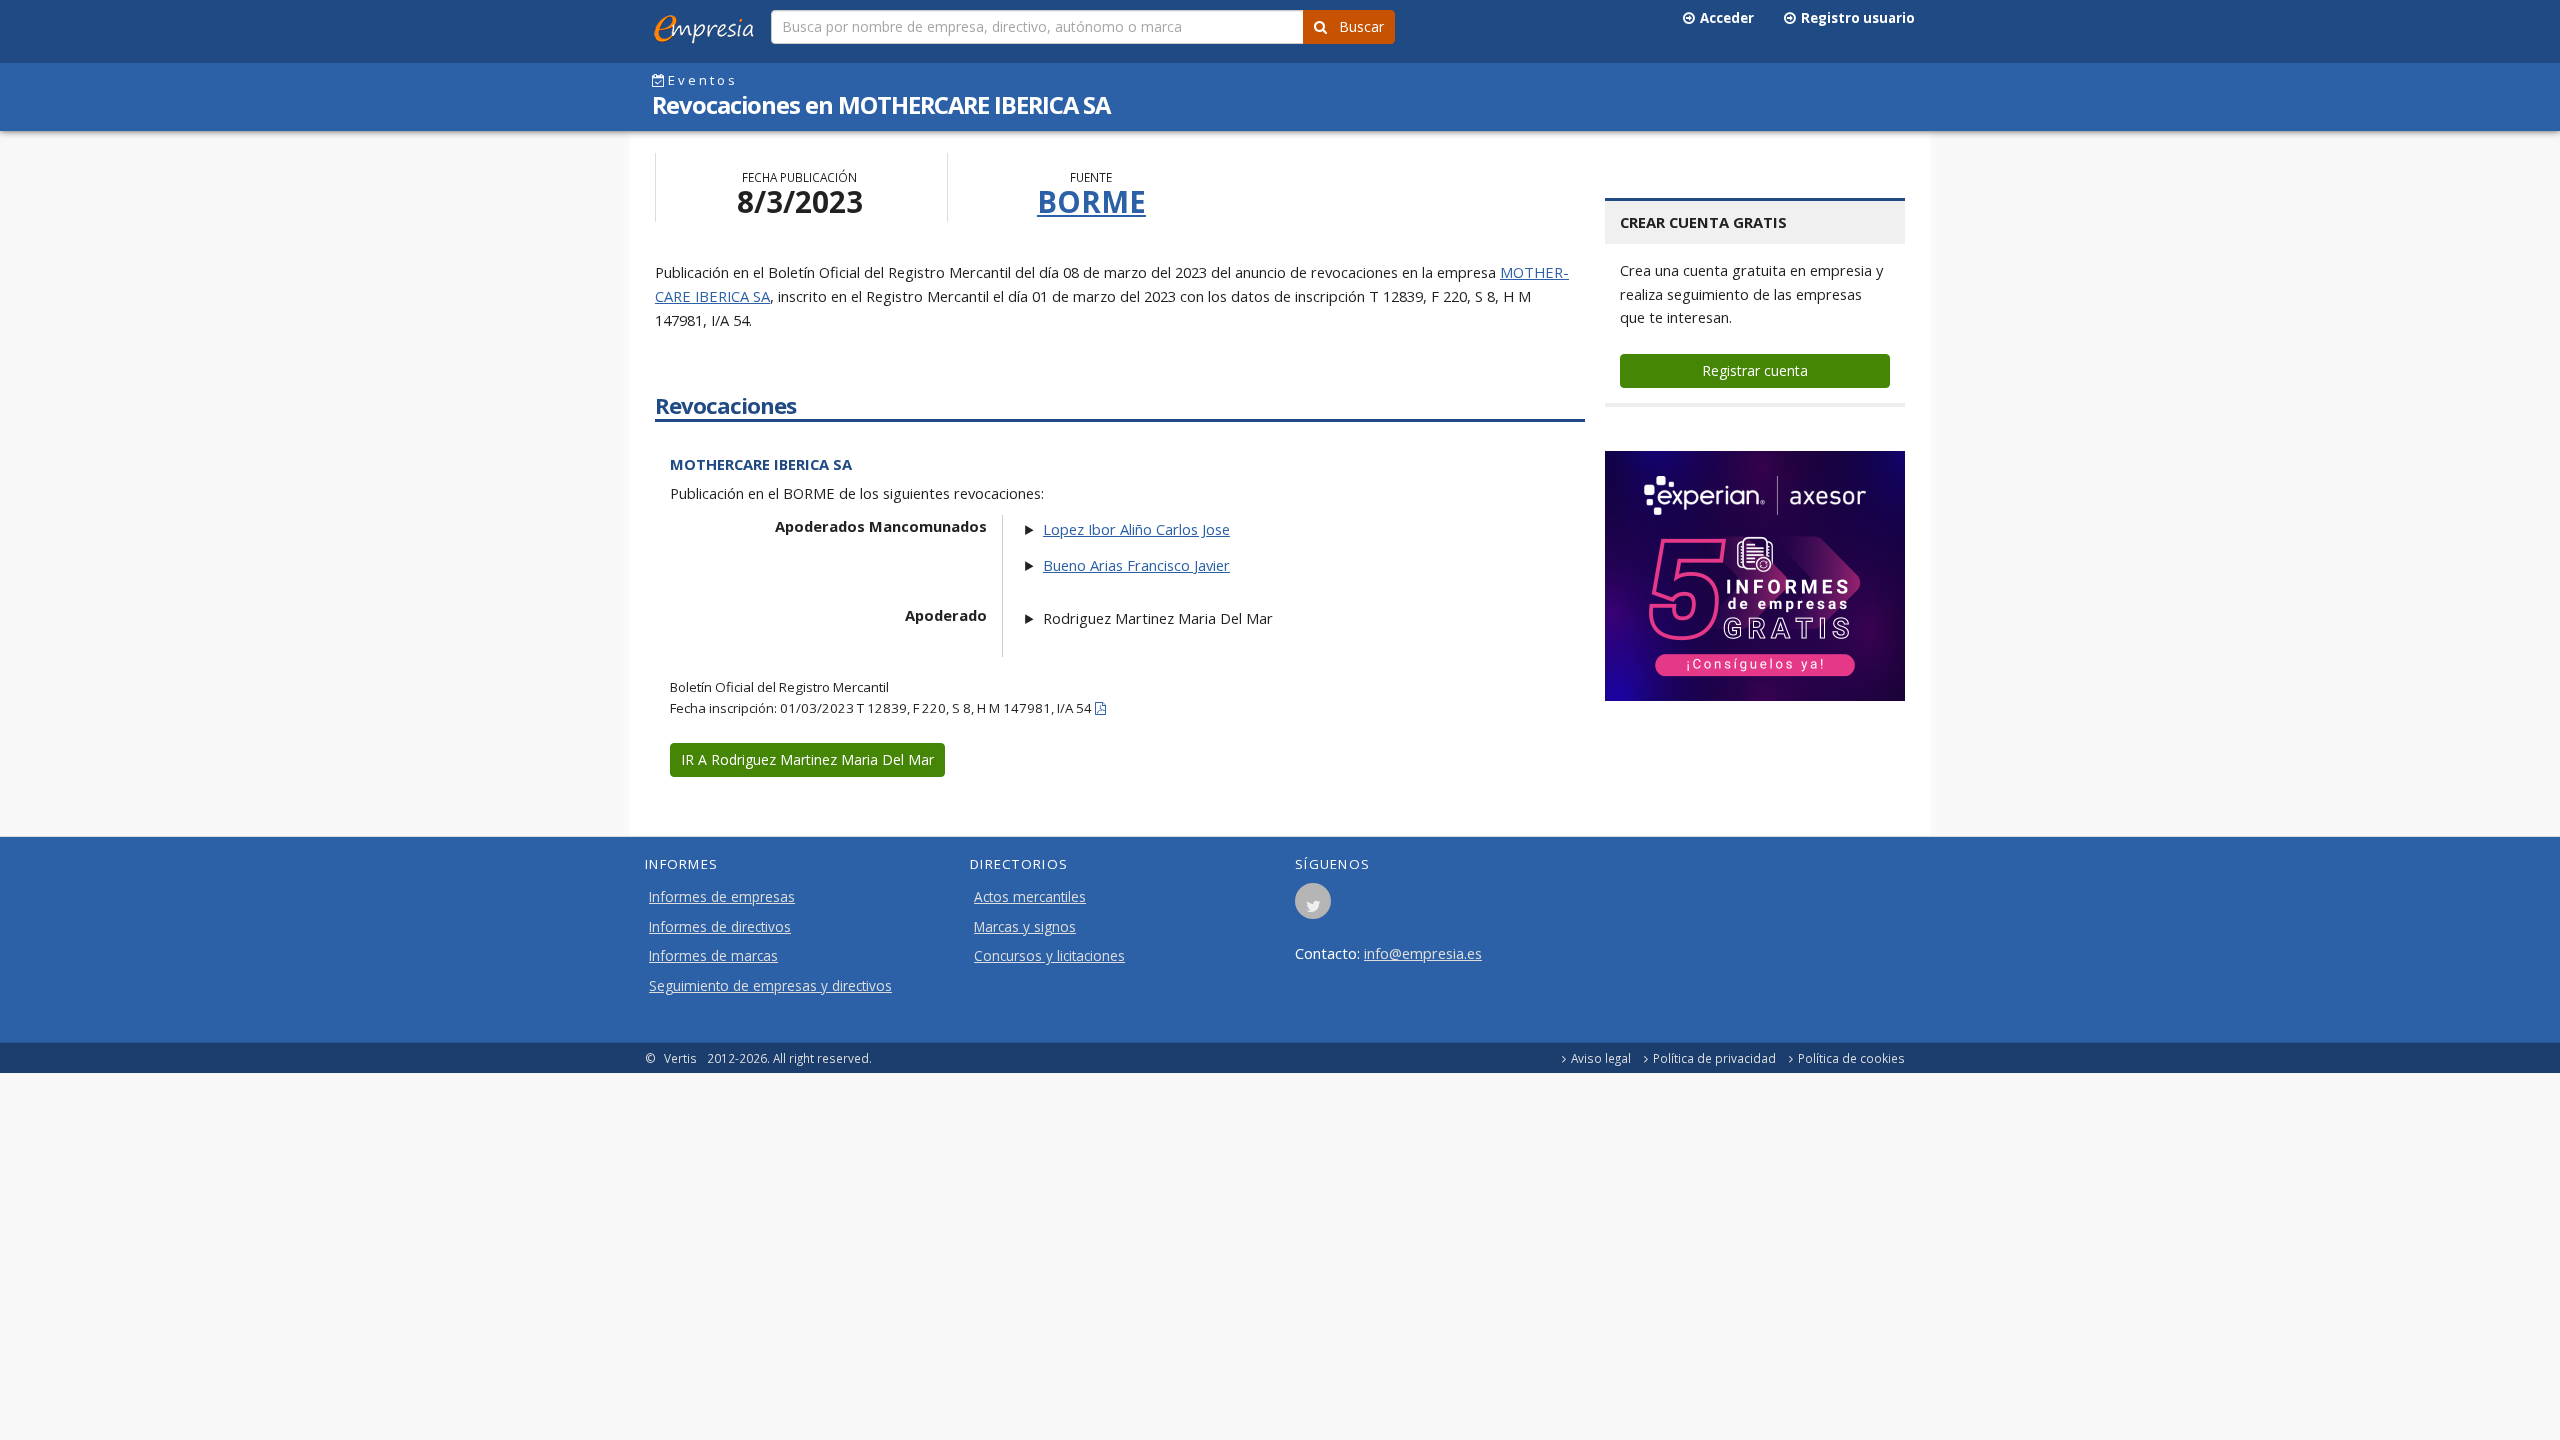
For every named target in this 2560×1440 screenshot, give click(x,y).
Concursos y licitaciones (1049, 956)
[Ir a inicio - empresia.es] (708, 25)
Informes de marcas (713, 956)
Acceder (1724, 18)
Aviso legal (1601, 1058)
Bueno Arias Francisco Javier (1136, 565)
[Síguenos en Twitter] (1313, 907)
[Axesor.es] (1755, 576)
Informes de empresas (722, 897)
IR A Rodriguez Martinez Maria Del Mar (807, 759)
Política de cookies (1851, 1058)
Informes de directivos (720, 927)
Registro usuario (1855, 18)
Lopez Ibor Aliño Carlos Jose (1136, 529)
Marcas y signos (1025, 927)
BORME (1091, 201)
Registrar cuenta (1755, 370)
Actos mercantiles (1030, 897)
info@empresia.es (1423, 953)
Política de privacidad (1714, 1058)
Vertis (680, 1058)
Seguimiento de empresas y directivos (770, 986)
